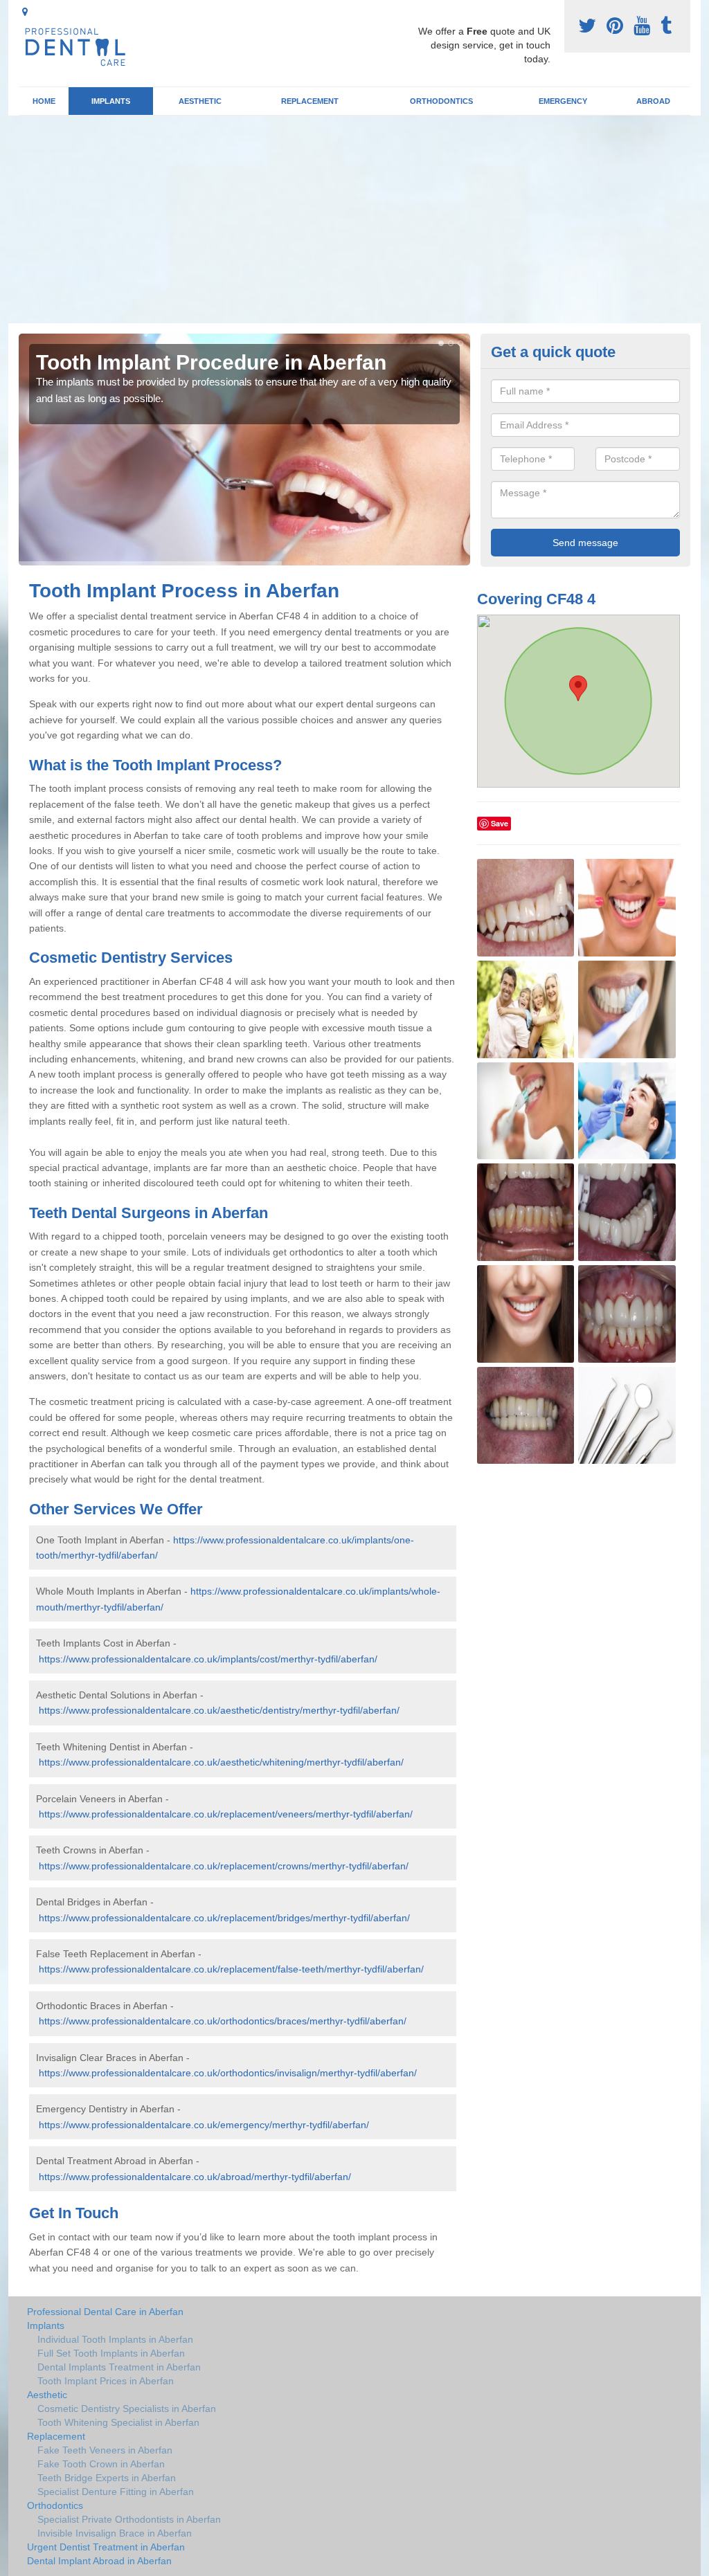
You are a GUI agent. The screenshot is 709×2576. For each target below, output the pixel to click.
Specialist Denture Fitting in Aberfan (116, 2492)
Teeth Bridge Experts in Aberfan (107, 2478)
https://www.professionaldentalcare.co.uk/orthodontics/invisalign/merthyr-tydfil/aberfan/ (228, 2073)
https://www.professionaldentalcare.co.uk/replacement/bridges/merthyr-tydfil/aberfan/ (224, 1918)
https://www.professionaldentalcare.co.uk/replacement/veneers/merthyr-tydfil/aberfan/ (226, 1814)
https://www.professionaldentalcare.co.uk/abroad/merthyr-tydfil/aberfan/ (195, 2177)
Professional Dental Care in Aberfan (105, 2312)
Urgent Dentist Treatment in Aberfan (106, 2547)
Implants (111, 101)
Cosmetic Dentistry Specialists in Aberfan (127, 2409)
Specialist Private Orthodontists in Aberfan (129, 2519)
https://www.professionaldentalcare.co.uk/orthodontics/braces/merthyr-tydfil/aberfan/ (223, 2021)
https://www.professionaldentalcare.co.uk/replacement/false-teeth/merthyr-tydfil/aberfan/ (231, 1969)
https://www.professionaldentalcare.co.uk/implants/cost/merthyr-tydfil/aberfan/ (208, 1659)
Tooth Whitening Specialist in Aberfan (118, 2422)
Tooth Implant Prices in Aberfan (106, 2381)
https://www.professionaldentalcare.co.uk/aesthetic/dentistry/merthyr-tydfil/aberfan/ (219, 1710)
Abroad (653, 101)
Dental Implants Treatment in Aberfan (119, 2367)
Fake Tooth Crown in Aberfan (101, 2464)
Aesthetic (200, 101)
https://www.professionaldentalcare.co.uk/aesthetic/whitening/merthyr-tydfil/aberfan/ (221, 1762)
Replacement (310, 101)
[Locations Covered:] (25, 12)
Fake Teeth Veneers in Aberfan (105, 2450)
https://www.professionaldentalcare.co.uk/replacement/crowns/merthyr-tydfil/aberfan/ (224, 1866)
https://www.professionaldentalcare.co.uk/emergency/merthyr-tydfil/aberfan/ (204, 2125)
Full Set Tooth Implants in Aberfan (111, 2353)
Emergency (563, 101)
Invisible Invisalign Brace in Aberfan (115, 2533)
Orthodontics (441, 101)
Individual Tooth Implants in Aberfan (115, 2339)
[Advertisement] (354, 219)
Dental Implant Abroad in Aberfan (99, 2561)
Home (44, 101)
